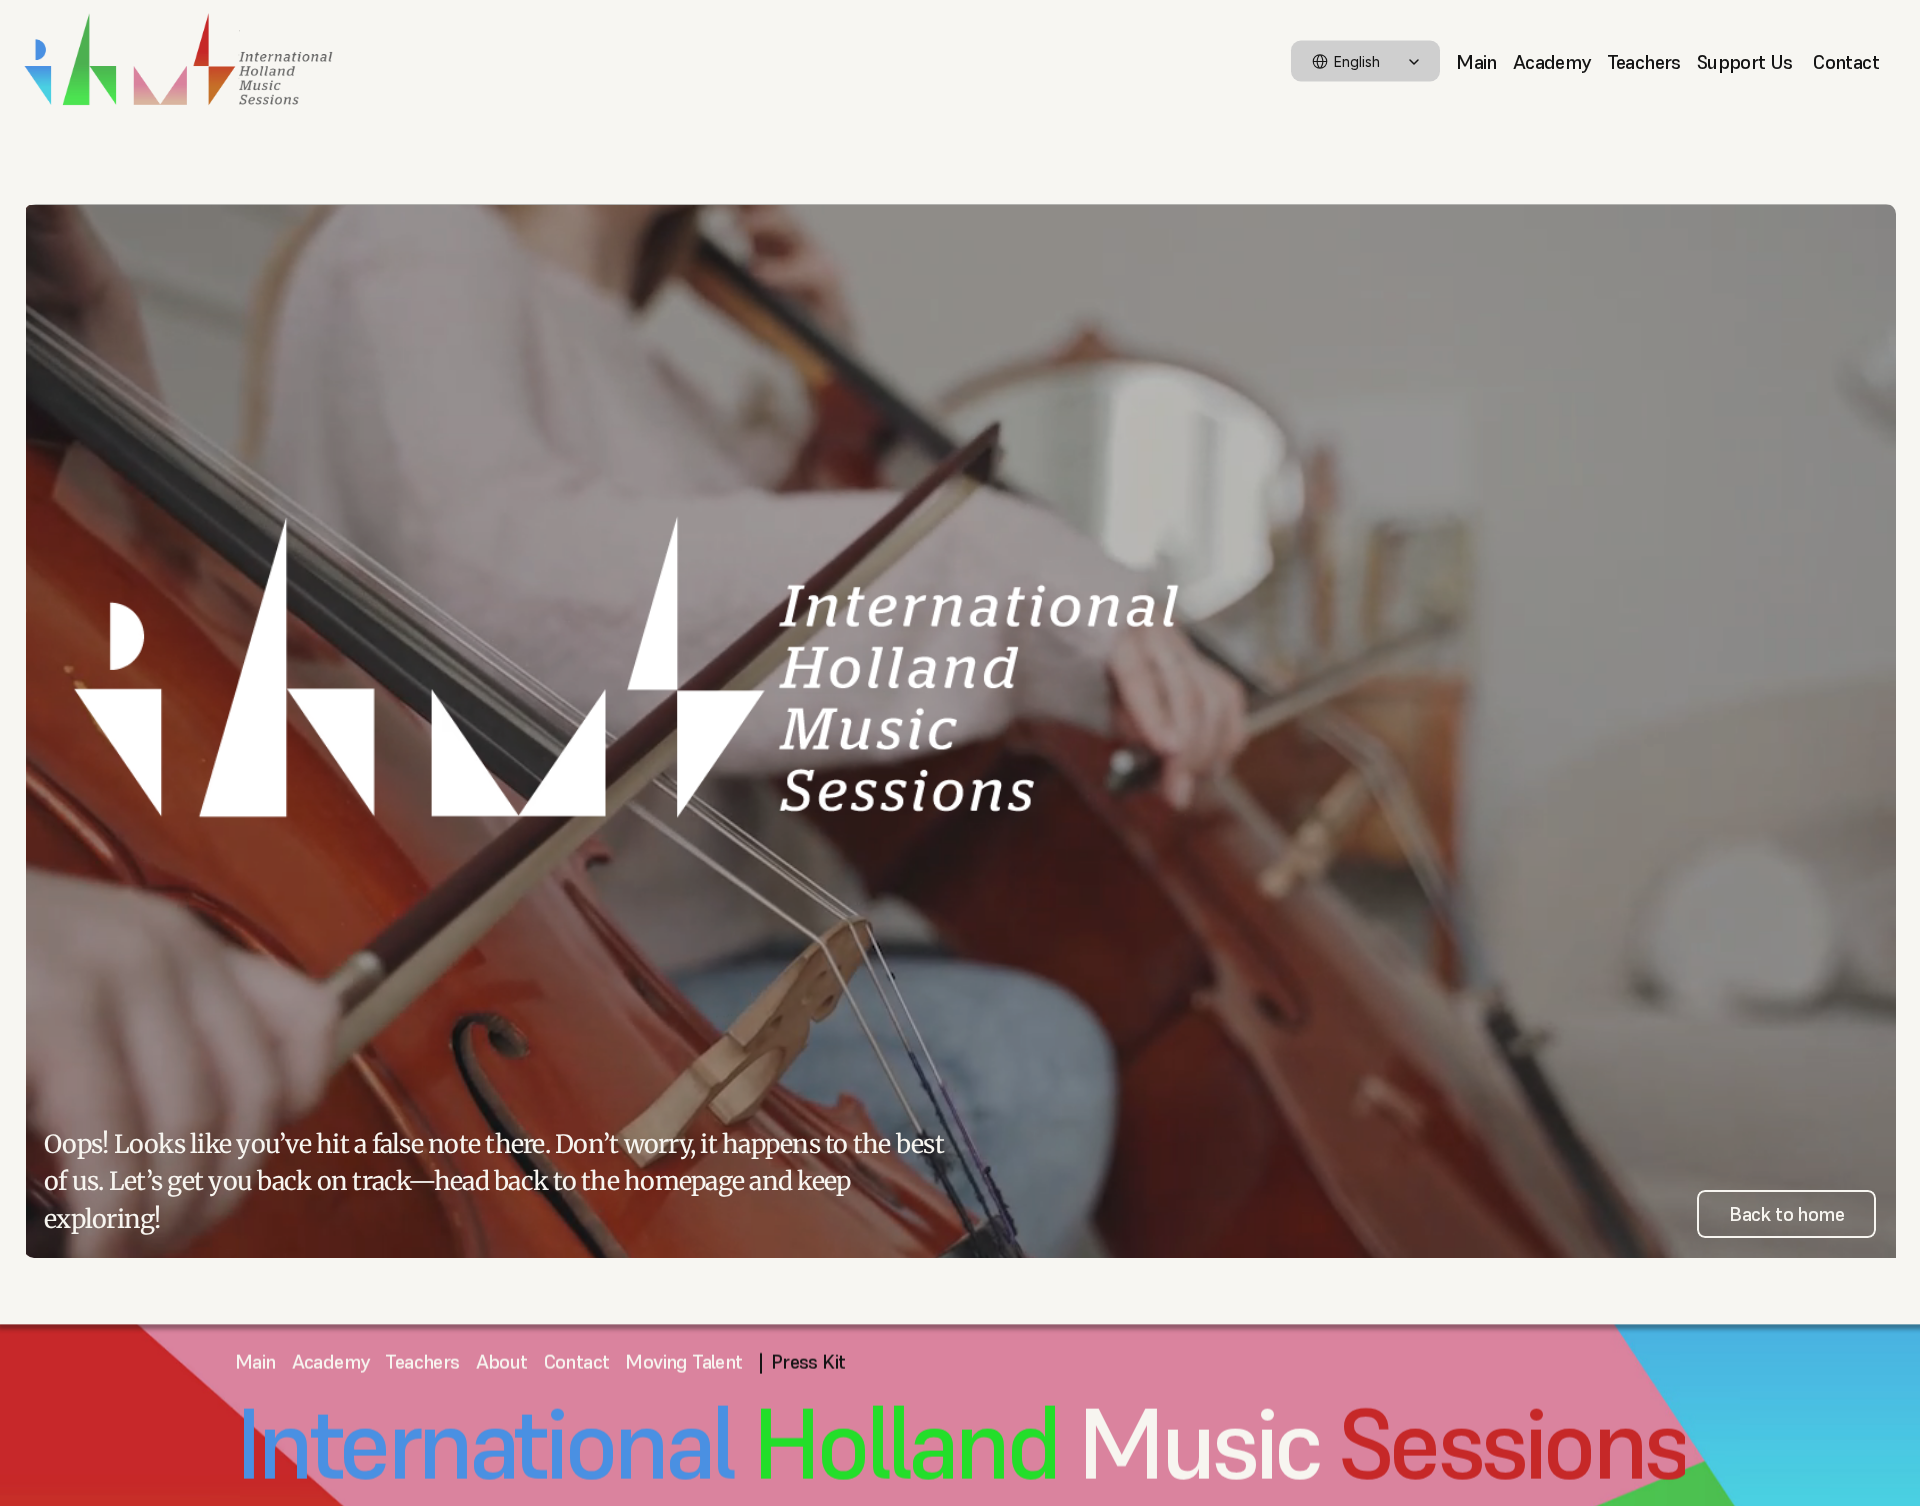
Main (1476, 61)
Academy (1552, 61)
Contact (1846, 61)
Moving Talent (683, 1362)
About (502, 1362)
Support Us (1747, 61)
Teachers (1644, 61)
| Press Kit (802, 1362)
